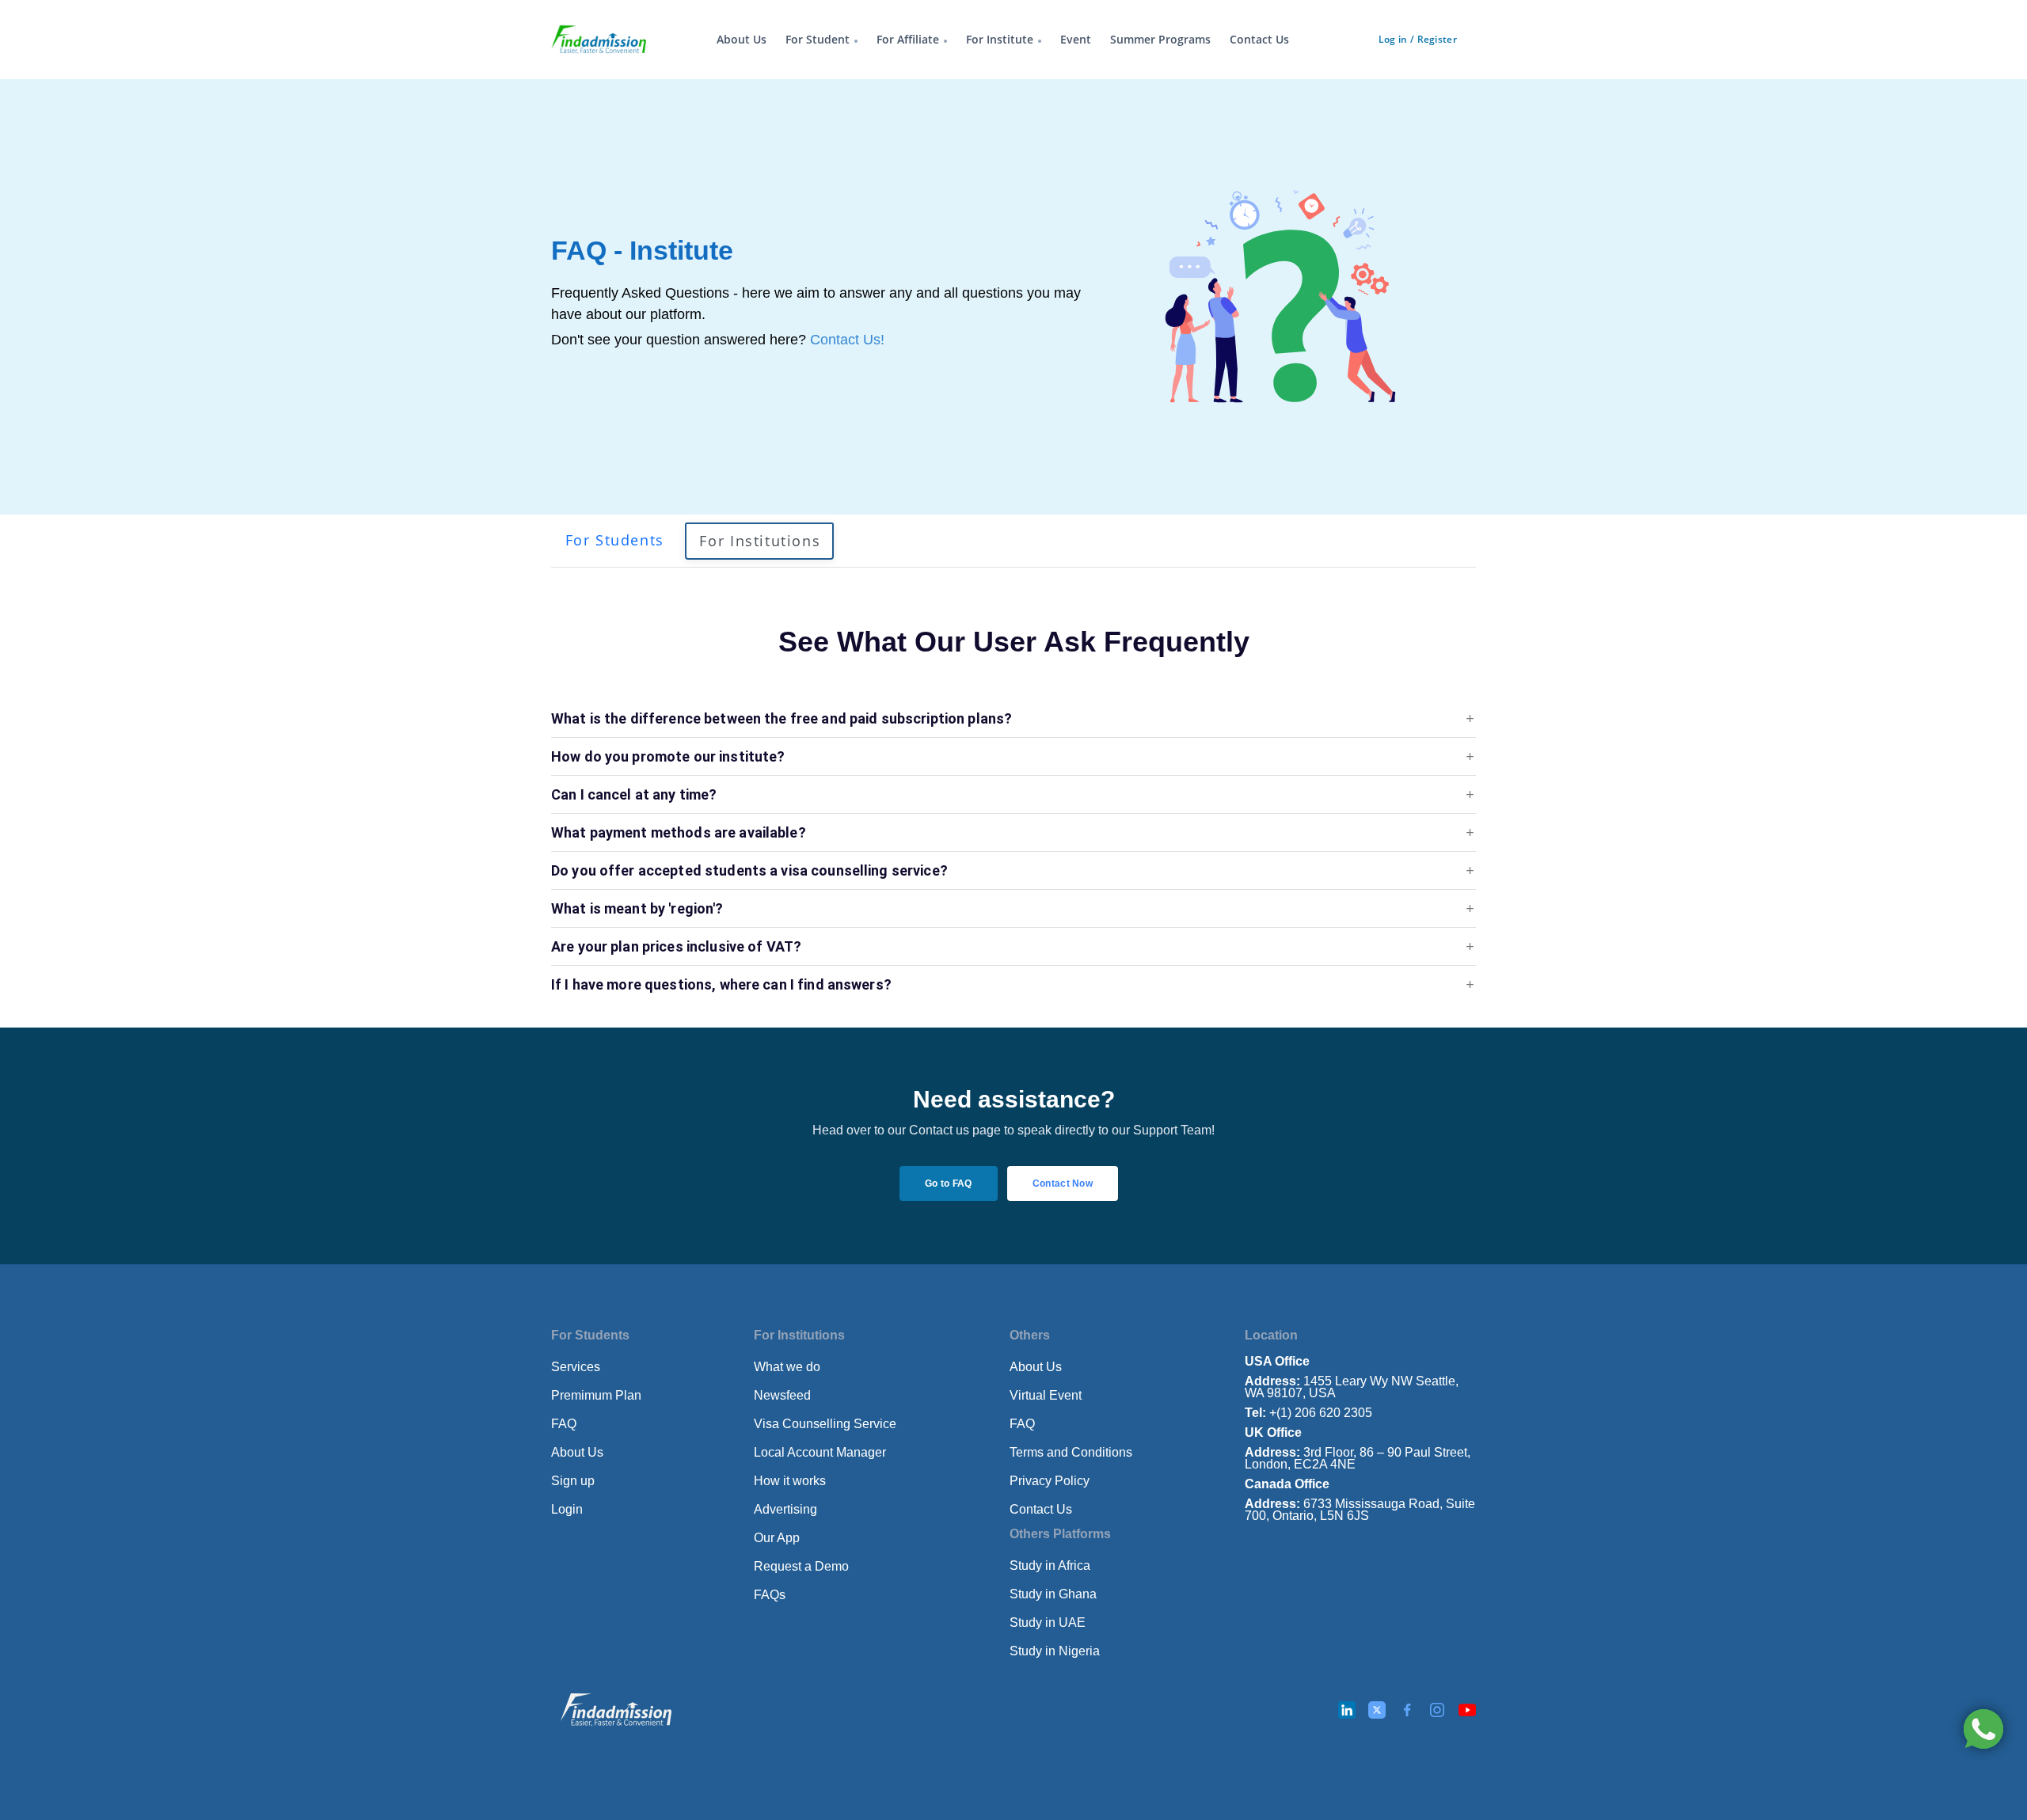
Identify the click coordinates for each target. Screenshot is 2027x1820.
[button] (1013, 719)
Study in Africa (1050, 1565)
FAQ (564, 1424)
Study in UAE (1048, 1622)
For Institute (1000, 39)
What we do (787, 1367)
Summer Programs (1160, 39)
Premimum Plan (596, 1395)
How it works (790, 1481)
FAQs (770, 1595)
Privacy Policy (1050, 1481)
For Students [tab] (615, 540)
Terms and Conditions (1071, 1452)
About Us (742, 39)
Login (567, 1509)
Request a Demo (801, 1566)
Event (1076, 39)
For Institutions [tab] (760, 541)
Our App (777, 1538)
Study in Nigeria (1055, 1651)
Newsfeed (782, 1395)
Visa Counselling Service (825, 1424)
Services (576, 1367)
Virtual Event (1046, 1395)
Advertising (785, 1509)
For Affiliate (908, 39)
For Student (818, 39)
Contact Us (1259, 39)
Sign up (573, 1481)
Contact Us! (847, 340)
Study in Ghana (1053, 1594)
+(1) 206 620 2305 (1308, 1413)
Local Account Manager (820, 1452)
